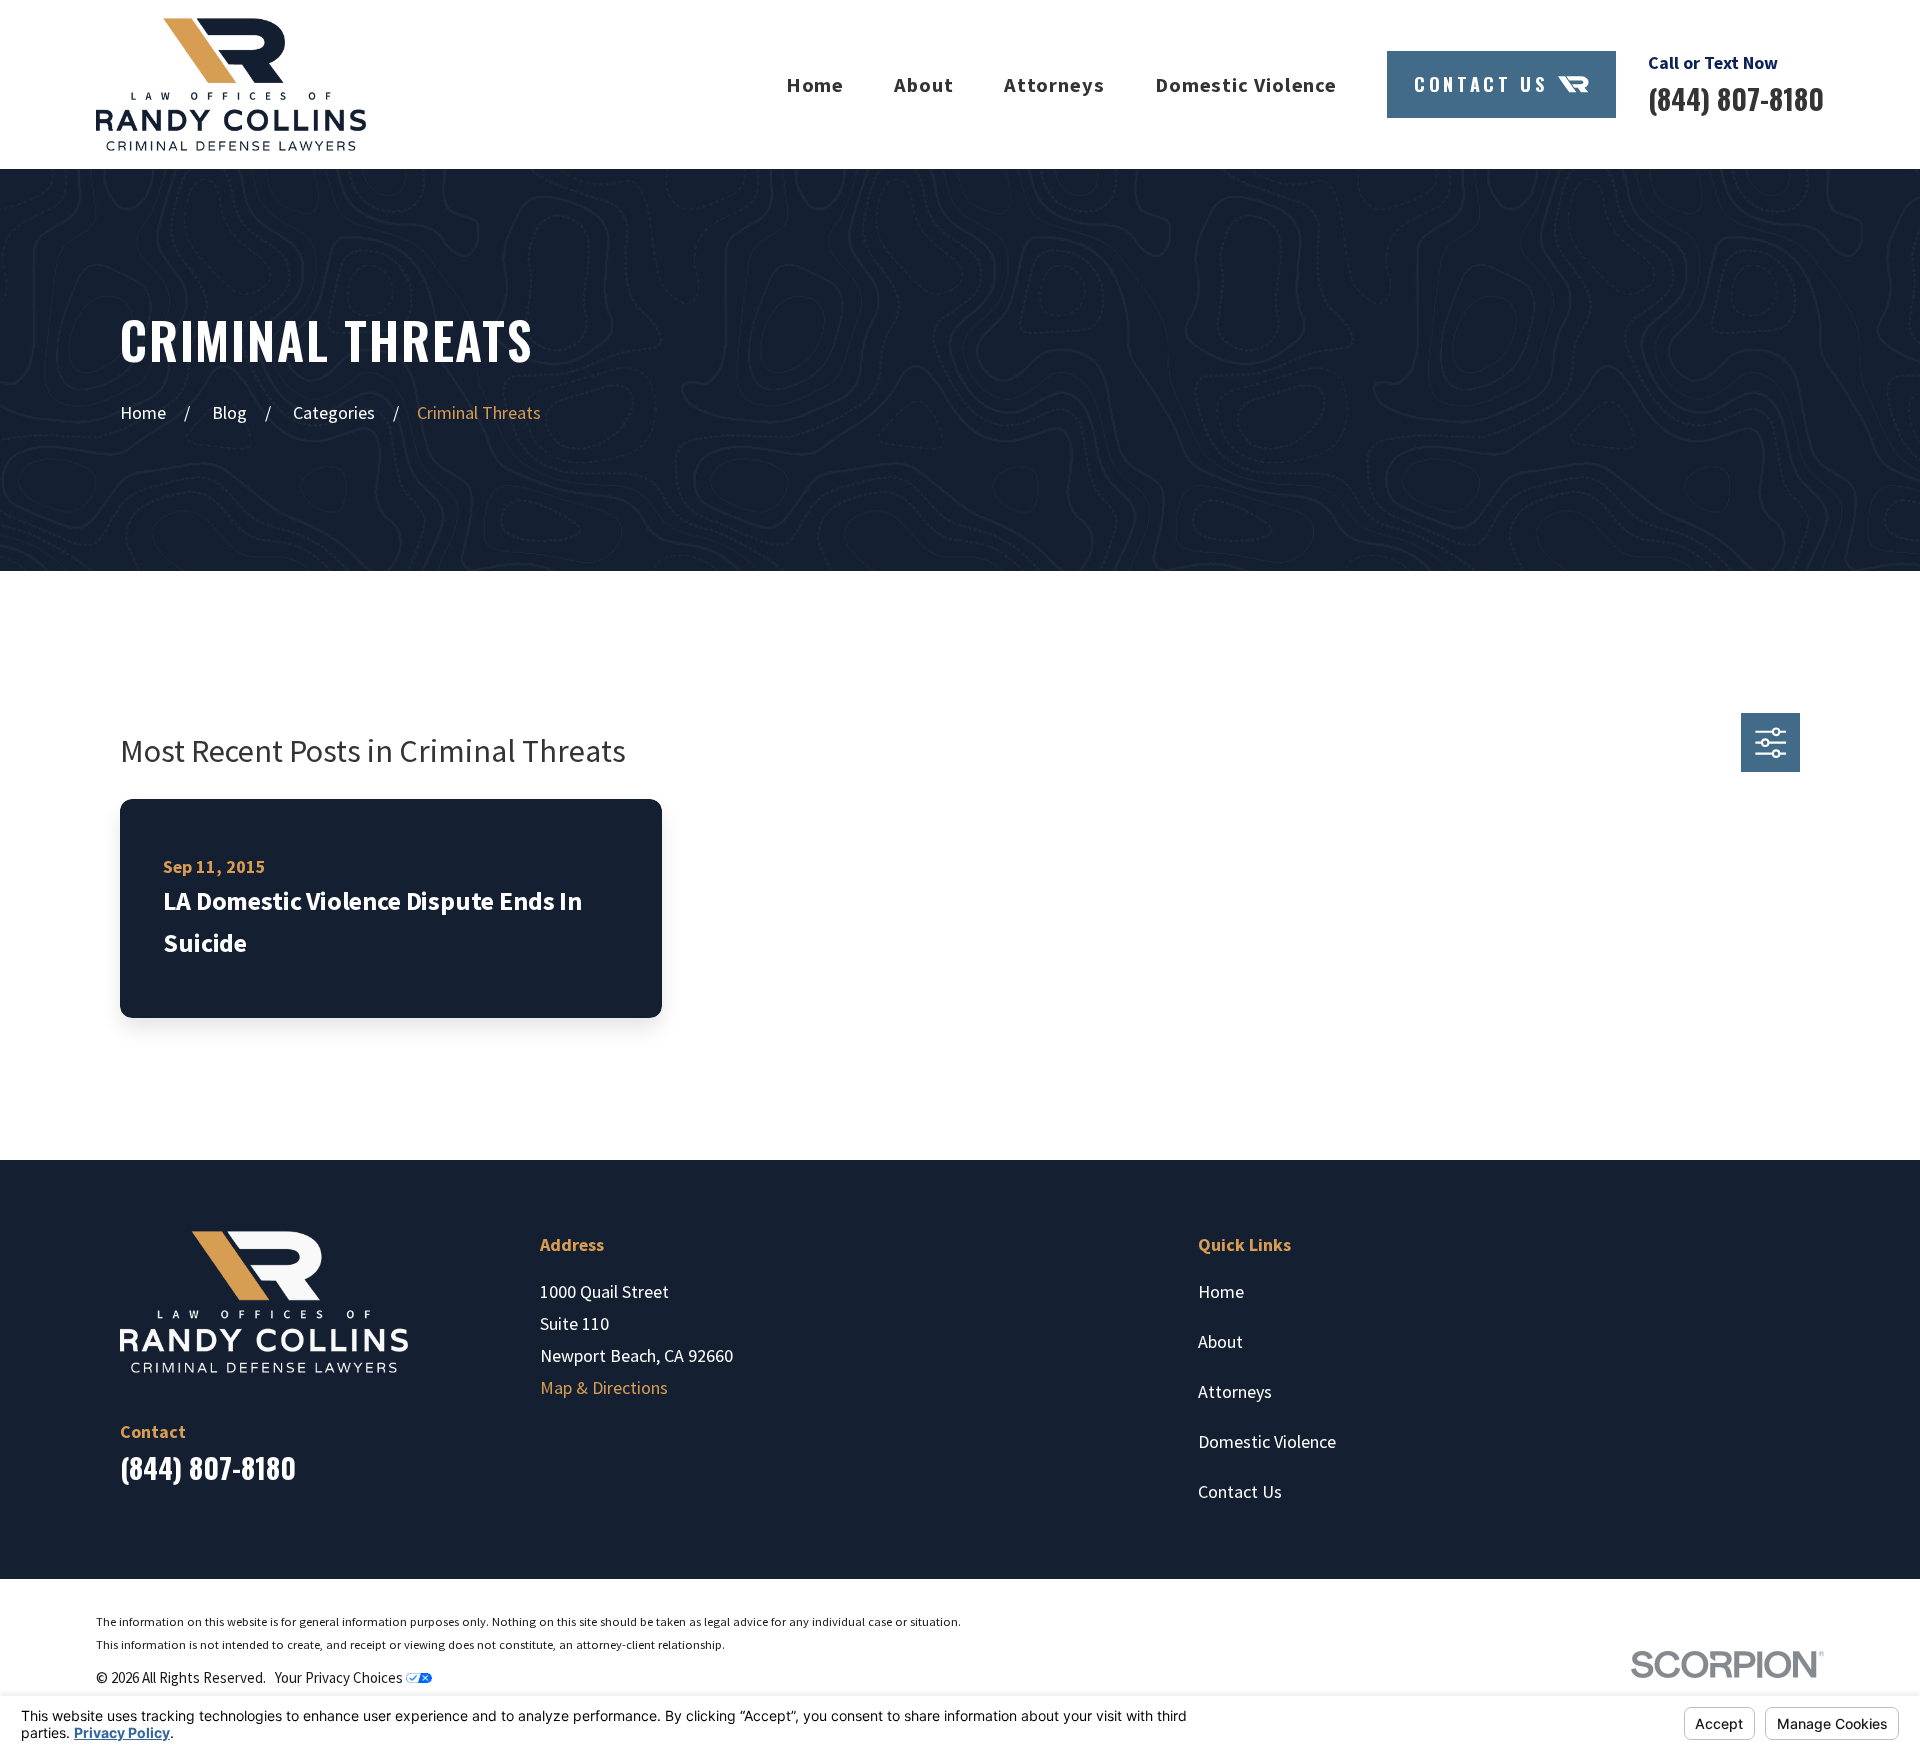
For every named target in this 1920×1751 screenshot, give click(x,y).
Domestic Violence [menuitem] (1246, 85)
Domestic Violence (1267, 1441)
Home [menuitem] (815, 85)
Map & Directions (604, 1387)
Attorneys (1235, 1391)
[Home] (231, 84)
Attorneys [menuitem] (1054, 85)
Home (1221, 1291)
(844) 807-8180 (1736, 98)
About (1220, 1341)
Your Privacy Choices (340, 1677)
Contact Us (1480, 84)
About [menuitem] (924, 85)
